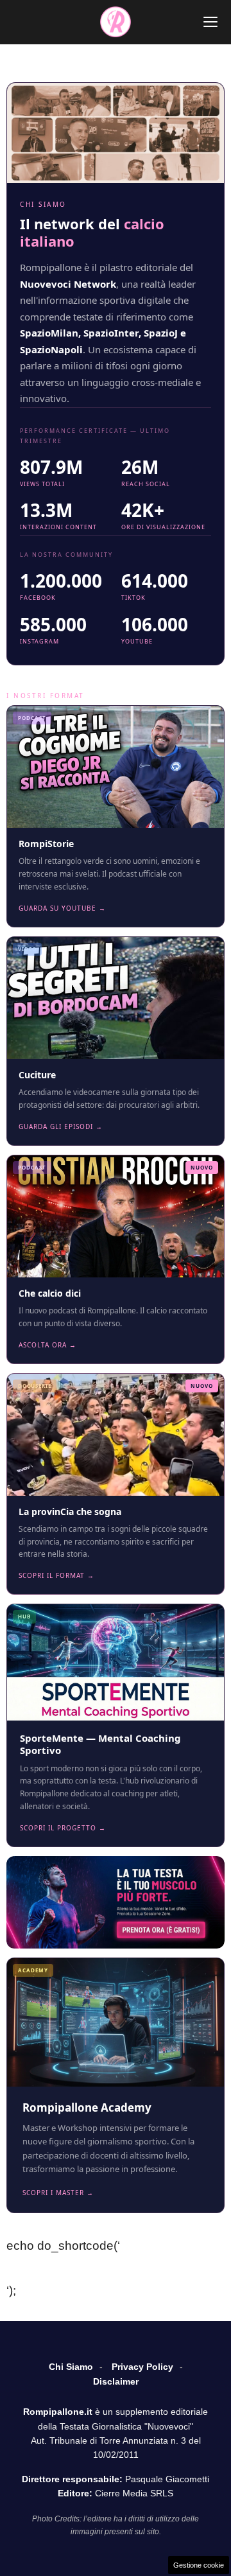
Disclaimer (116, 2381)
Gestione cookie (199, 2565)
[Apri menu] (210, 22)
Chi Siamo (71, 2367)
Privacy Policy (142, 2367)
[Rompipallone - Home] (116, 22)
